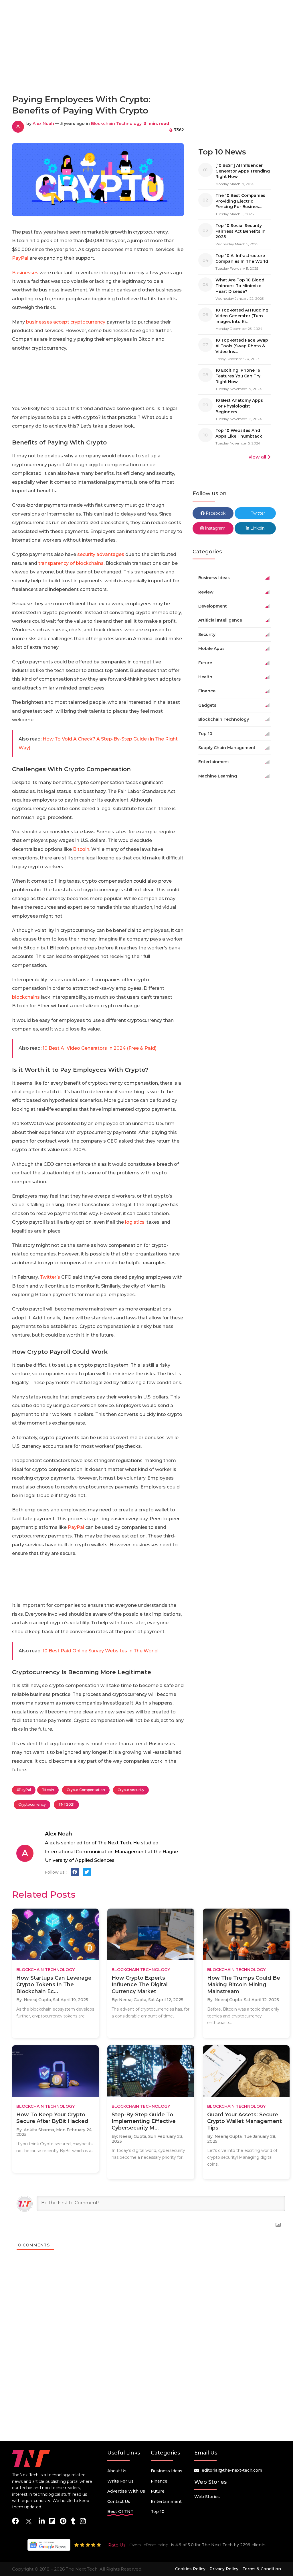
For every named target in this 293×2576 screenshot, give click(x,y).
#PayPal (24, 1790)
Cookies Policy (190, 2569)
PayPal (20, 258)
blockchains (26, 997)
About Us (117, 2471)
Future (158, 2491)
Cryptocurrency (32, 1804)
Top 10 (158, 2512)
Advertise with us (126, 2491)
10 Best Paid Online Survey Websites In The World (100, 1651)
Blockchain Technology (116, 124)
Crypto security (131, 1790)
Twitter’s (50, 1277)
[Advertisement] (146, 64)
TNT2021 (66, 1804)
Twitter (257, 513)
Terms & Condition (262, 2569)
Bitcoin (81, 849)
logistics (135, 1222)
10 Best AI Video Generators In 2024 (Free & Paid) (100, 1048)
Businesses (25, 273)
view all (257, 457)
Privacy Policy (224, 2569)
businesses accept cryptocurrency (66, 322)
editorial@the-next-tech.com (232, 2470)
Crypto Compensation (86, 1790)
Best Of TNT (120, 2512)
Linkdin (257, 528)
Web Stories (207, 2497)
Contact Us (119, 2501)
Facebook (215, 513)
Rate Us (117, 2545)
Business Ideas (167, 2471)
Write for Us (120, 2481)
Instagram (215, 528)
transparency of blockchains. (71, 563)
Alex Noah (43, 124)
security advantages (101, 554)
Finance (159, 2481)
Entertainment (166, 2501)
